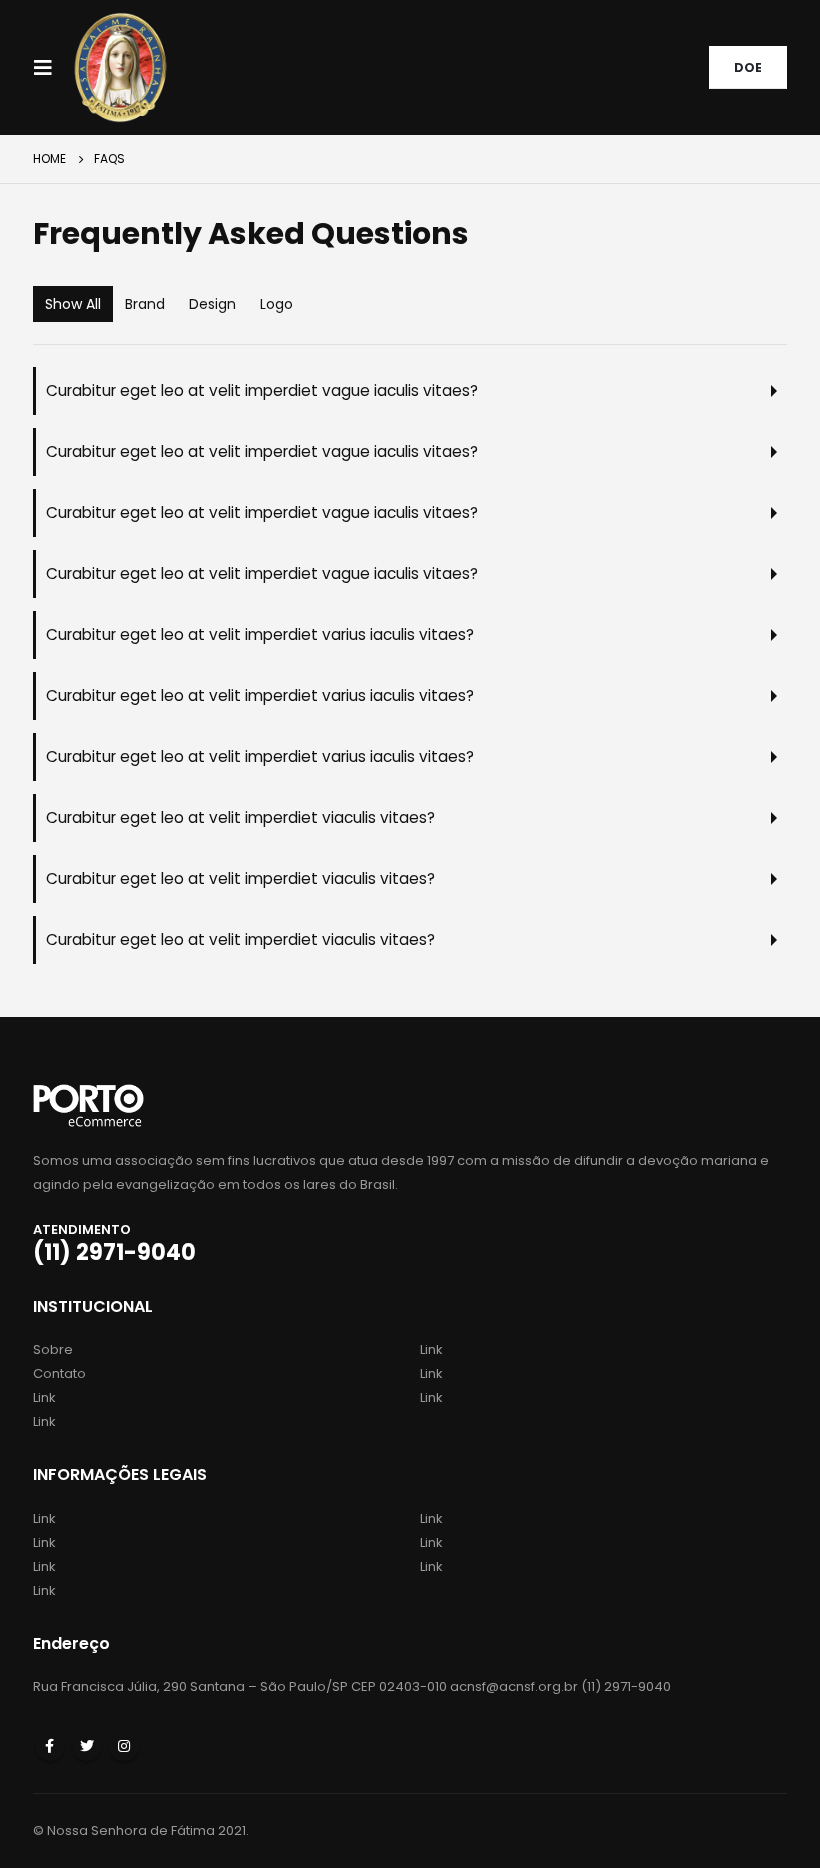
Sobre (53, 1349)
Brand (145, 304)
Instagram (124, 1746)
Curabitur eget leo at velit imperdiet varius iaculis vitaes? (260, 634)
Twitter (87, 1746)
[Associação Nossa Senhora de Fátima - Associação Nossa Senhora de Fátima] (120, 67)
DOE (748, 67)
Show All (73, 304)
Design (212, 304)
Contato (59, 1373)
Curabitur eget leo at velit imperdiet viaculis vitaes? (240, 817)
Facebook (50, 1746)
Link (44, 1397)
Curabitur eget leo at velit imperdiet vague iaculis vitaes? (262, 390)
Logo (276, 304)
